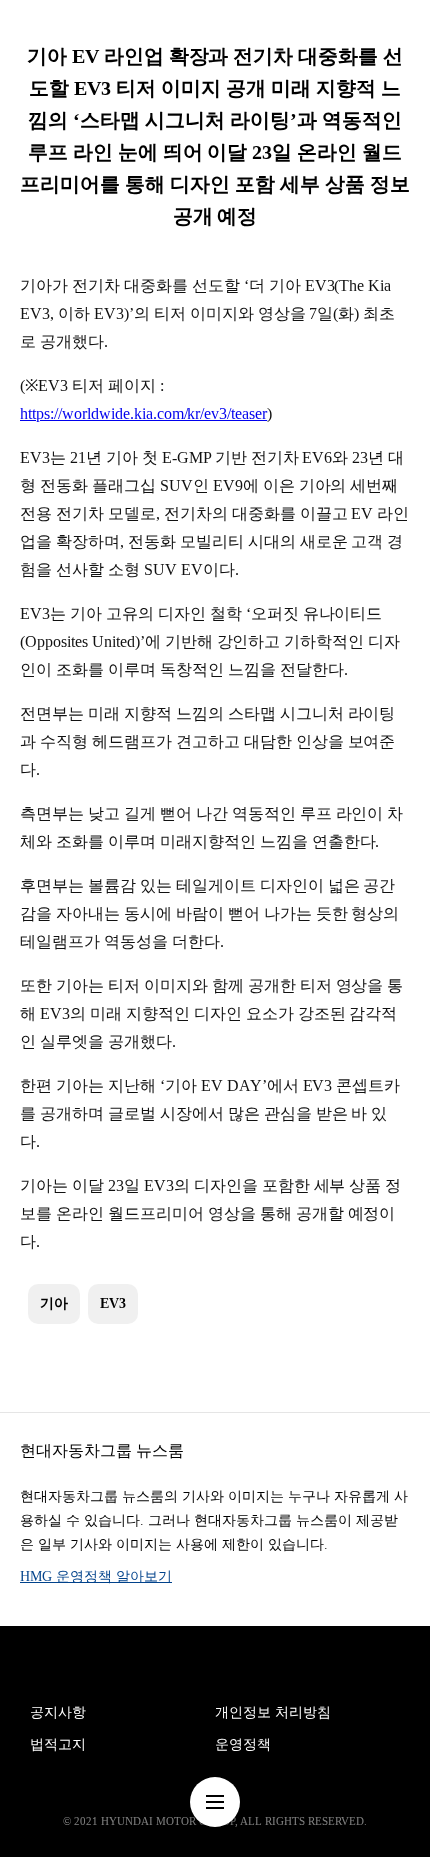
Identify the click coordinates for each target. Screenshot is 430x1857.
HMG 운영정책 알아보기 (96, 1576)
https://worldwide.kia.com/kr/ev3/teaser (143, 413)
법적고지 (58, 1744)
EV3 (113, 1303)
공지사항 (58, 1712)
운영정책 (243, 1744)
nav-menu (215, 1802)
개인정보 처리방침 (273, 1712)
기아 (54, 1303)
